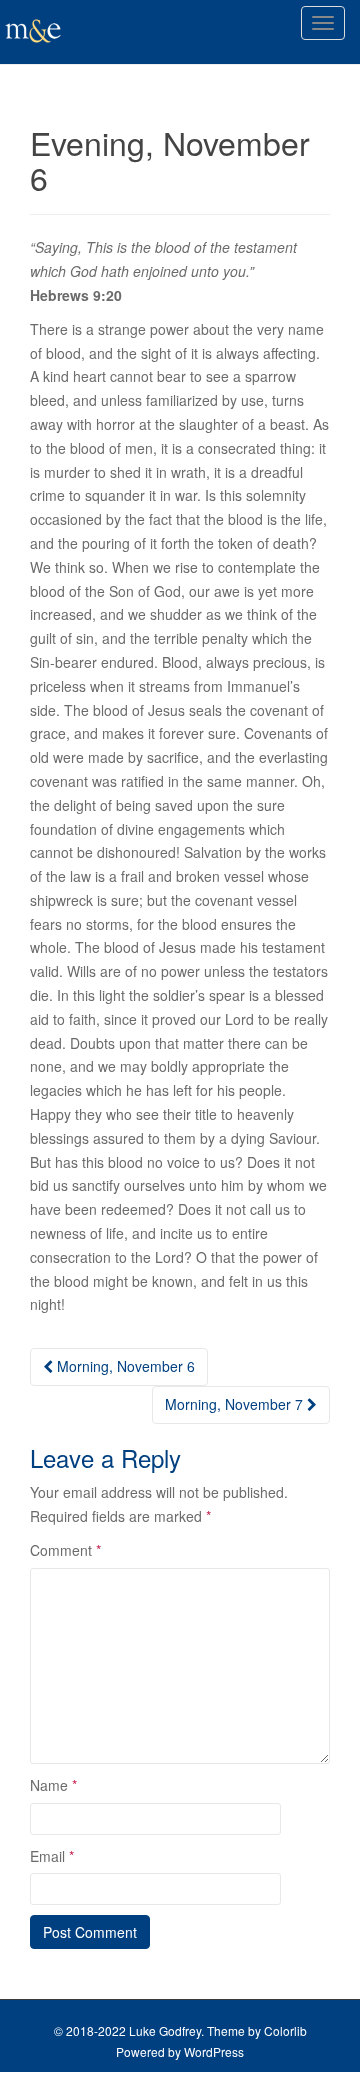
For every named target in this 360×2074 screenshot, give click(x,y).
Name (53, 1785)
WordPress (214, 2051)
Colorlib (285, 2030)
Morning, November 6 (124, 1366)
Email (52, 1856)
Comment (65, 1550)
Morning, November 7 (236, 1404)
